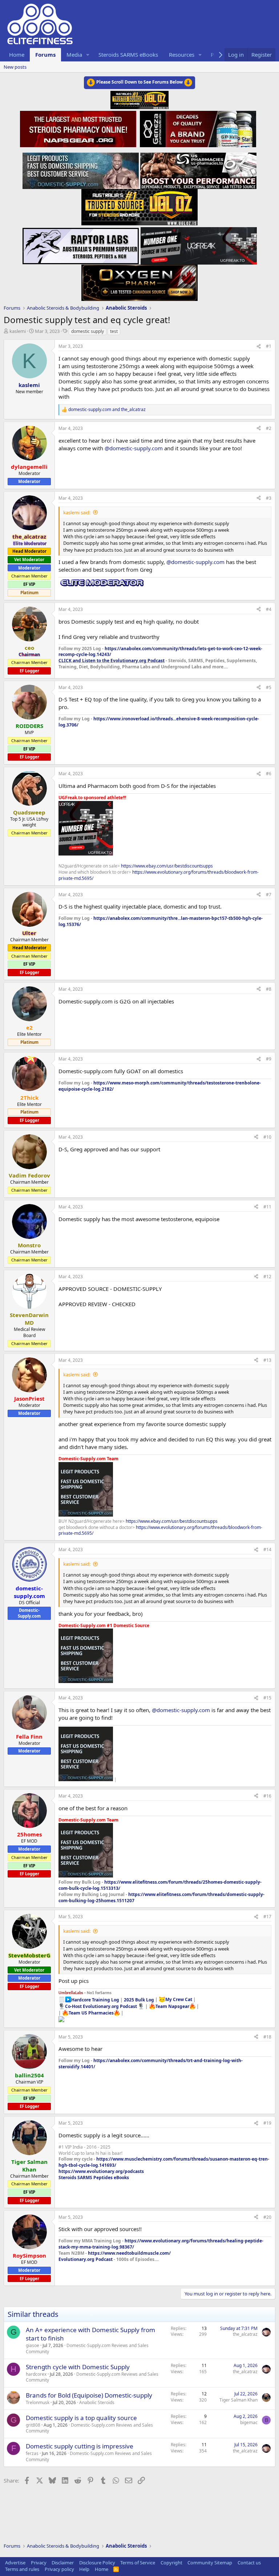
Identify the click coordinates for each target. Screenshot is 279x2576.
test (114, 331)
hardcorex (36, 2374)
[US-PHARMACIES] (198, 169)
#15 (267, 1698)
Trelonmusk (38, 2402)
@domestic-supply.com (134, 448)
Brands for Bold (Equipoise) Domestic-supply (89, 2395)
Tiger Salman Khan (238, 2400)
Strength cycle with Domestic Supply (78, 2367)
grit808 (33, 2425)
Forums (45, 55)
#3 (269, 498)
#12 (267, 1277)
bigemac (249, 2422)
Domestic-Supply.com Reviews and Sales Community (87, 2348)
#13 (267, 1360)
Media (74, 55)
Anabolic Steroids (97, 2402)
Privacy (39, 2563)
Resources (182, 55)
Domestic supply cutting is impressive (80, 2446)
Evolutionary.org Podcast (86, 2259)
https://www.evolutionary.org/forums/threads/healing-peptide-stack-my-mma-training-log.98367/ (161, 2244)
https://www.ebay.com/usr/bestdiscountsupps (167, 866)
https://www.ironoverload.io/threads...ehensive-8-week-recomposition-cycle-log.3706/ (159, 722)
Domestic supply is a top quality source (81, 2418)
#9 (269, 1059)
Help (84, 2569)
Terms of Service (138, 2563)
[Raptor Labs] (81, 244)
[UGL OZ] (139, 205)
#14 (267, 1549)
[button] (88, 55)
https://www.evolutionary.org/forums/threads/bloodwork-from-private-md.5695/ (159, 875)
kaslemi (18, 331)
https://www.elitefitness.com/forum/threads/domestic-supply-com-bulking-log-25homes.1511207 (161, 1897)
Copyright (171, 2563)
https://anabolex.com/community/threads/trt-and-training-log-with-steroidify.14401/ (151, 2064)
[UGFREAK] (199, 244)
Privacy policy (59, 2569)
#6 (269, 774)
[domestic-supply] (81, 169)
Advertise (15, 2563)
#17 (267, 1917)
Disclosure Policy (97, 2563)
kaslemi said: (77, 512)
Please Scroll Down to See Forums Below (139, 82)
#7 (269, 895)
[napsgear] (79, 128)
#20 (267, 2217)
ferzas (32, 2453)
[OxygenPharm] (139, 281)
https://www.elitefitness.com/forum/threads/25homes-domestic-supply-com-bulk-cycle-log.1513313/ (160, 1885)
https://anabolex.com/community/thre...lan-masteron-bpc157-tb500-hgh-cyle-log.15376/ (161, 921)
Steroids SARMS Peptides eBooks (94, 2177)
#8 (269, 989)
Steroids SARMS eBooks (128, 55)
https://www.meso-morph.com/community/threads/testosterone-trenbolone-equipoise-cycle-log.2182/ (160, 1086)
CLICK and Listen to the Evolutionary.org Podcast (112, 661)
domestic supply (88, 331)
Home (17, 55)
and (107, 410)
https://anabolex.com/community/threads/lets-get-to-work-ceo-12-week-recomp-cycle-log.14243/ (160, 652)
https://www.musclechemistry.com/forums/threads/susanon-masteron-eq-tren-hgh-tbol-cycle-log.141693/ (164, 2162)
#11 (267, 1207)
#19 (267, 2123)
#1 (269, 346)
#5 (269, 687)
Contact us (249, 2563)
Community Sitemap (210, 2563)
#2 (269, 428)
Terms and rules (22, 2569)
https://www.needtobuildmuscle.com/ (129, 2253)
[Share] (259, 347)
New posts (15, 67)
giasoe (33, 2345)
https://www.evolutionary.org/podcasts (101, 2171)
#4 (269, 609)
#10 (267, 1137)
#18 (267, 2037)
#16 (267, 1796)
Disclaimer (63, 2563)
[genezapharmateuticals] (197, 128)
